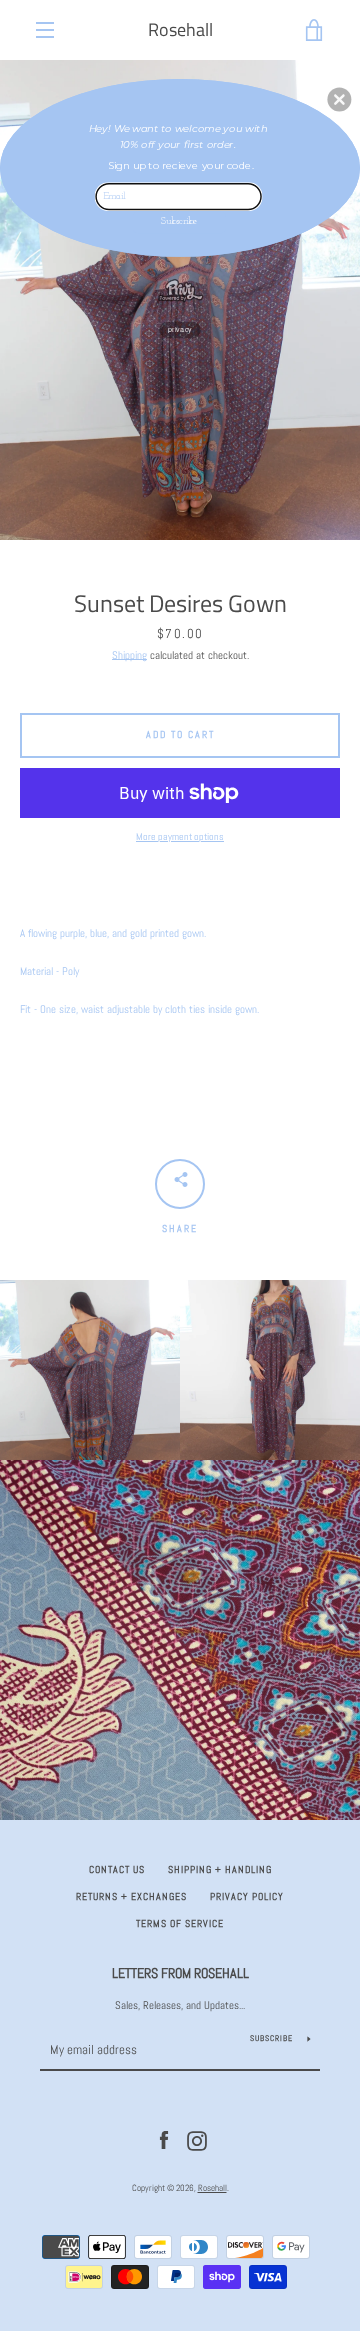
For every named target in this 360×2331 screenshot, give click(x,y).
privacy (180, 330)
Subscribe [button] (179, 221)
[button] (339, 100)
